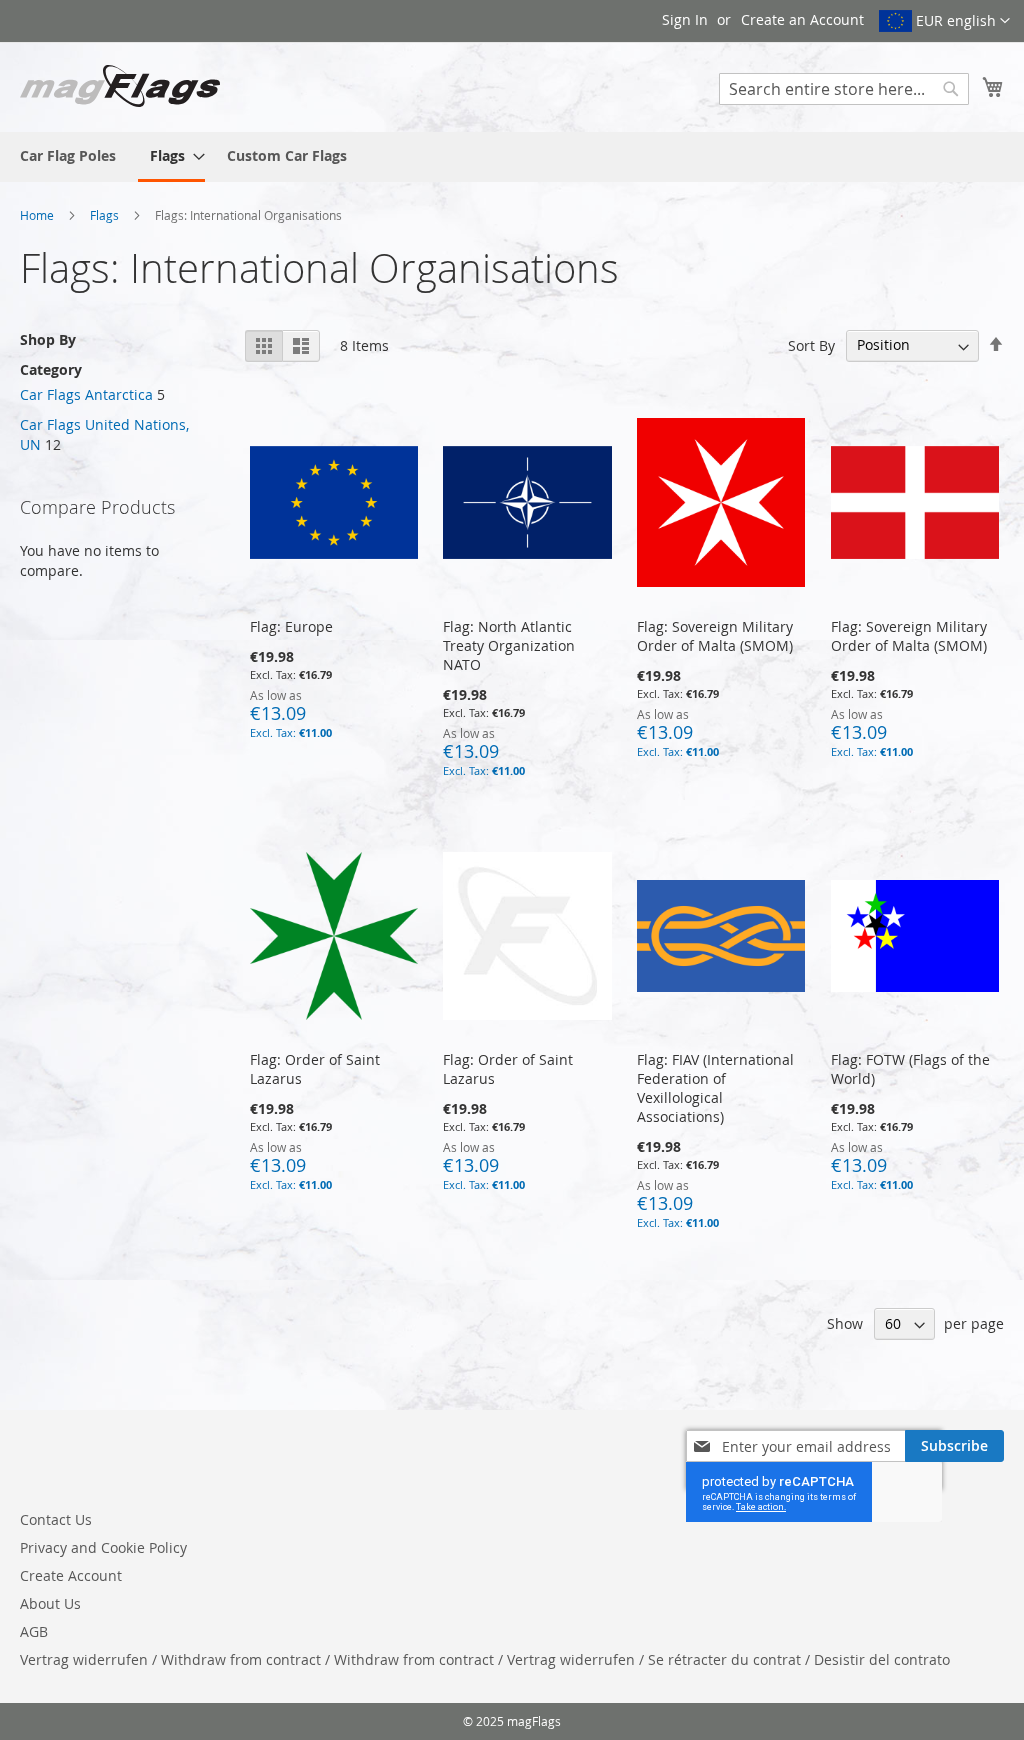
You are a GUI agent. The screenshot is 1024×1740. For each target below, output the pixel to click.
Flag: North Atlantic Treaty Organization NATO (509, 645)
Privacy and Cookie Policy (103, 1547)
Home (38, 215)
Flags (106, 215)
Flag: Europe (291, 626)
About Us (50, 1603)
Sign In (685, 19)
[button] (944, 21)
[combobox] (844, 89)
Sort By (811, 344)
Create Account (71, 1575)
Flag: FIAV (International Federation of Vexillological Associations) (715, 1088)
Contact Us (56, 1519)
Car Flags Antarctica (86, 394)
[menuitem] (68, 155)
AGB (34, 1631)
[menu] (512, 157)
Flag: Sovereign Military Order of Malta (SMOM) (715, 636)
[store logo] (120, 86)
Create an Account (802, 19)
